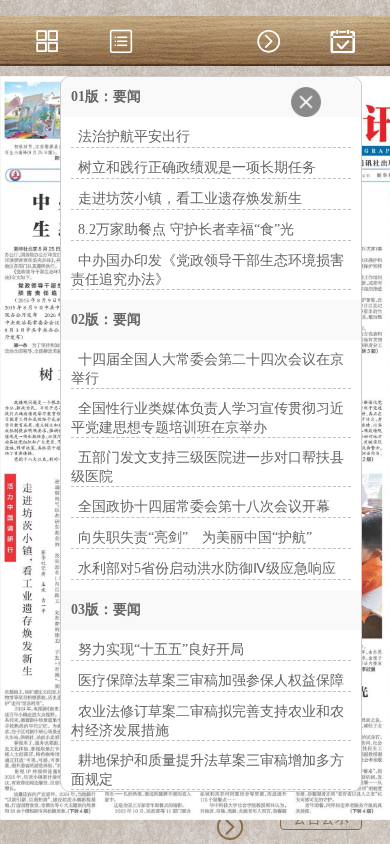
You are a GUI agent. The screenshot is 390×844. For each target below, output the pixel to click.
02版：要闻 (106, 319)
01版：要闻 (106, 96)
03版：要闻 (106, 609)
